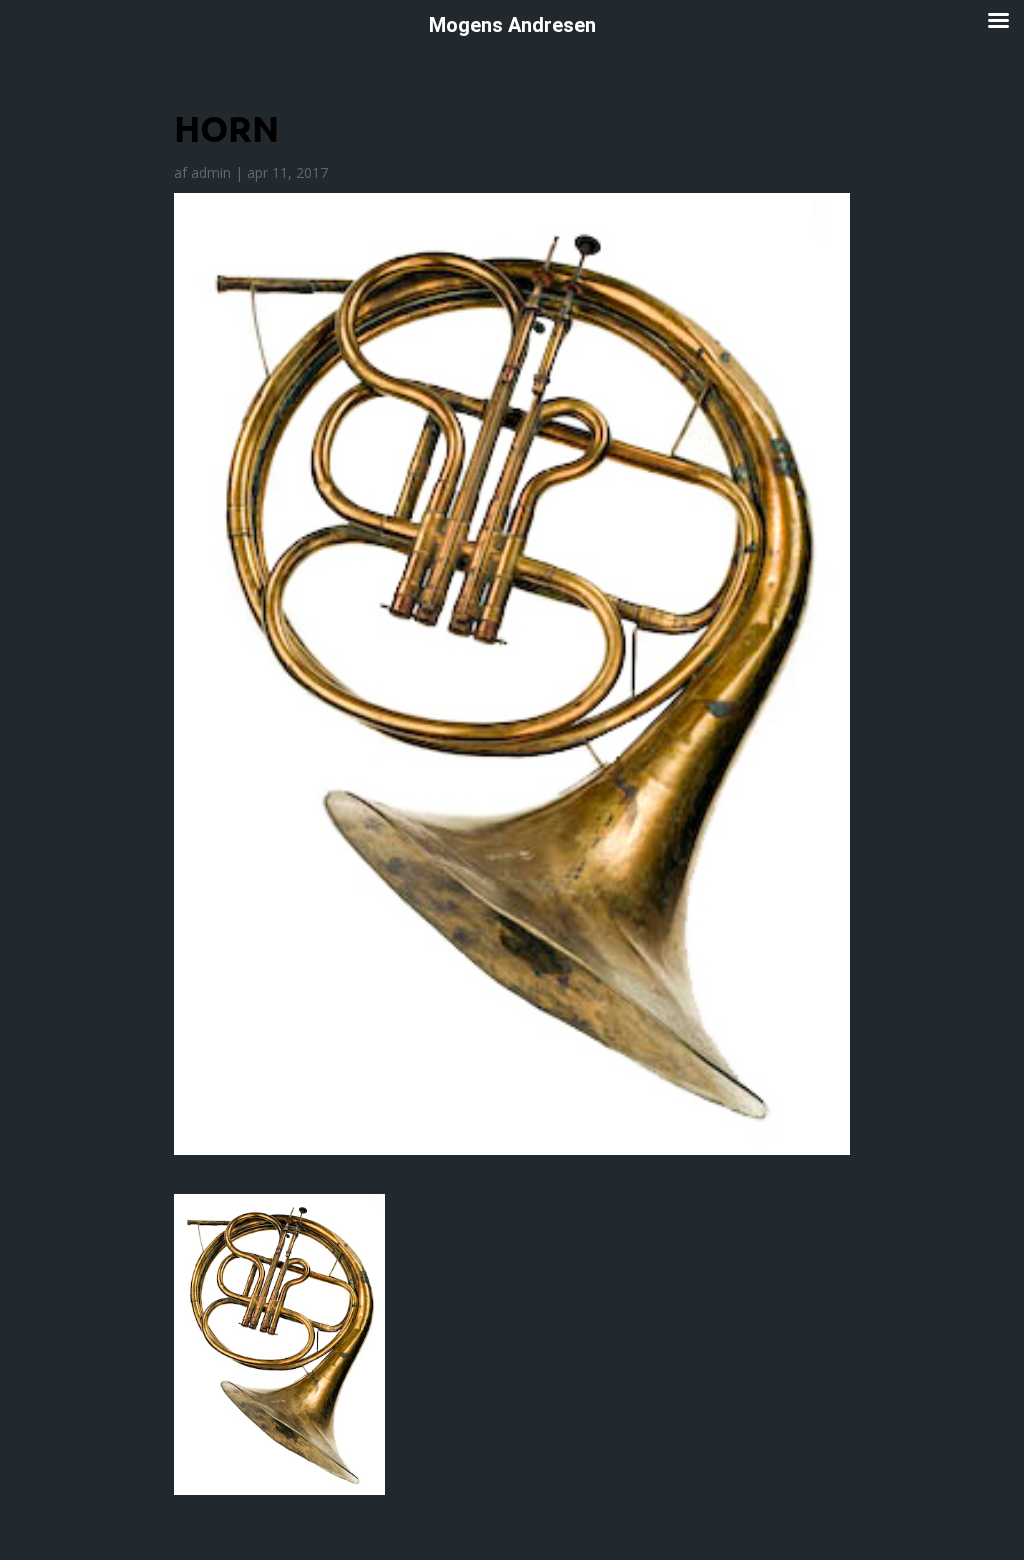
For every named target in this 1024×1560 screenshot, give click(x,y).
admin (211, 172)
